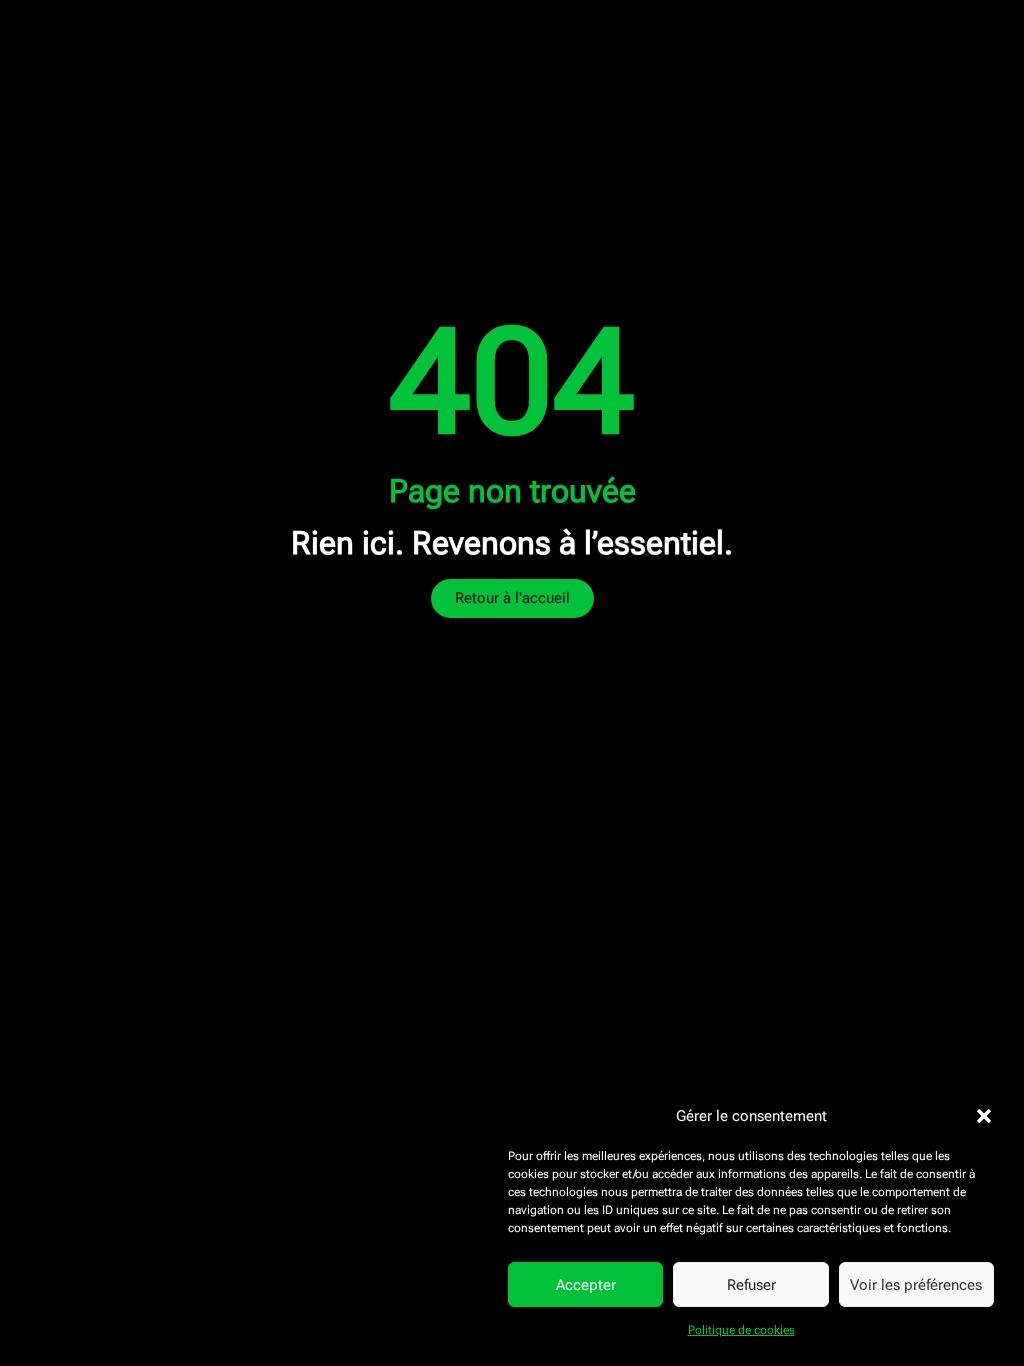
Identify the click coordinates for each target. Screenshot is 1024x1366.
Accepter (586, 1285)
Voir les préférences (916, 1285)
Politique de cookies (741, 1330)
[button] (984, 1116)
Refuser (751, 1285)
